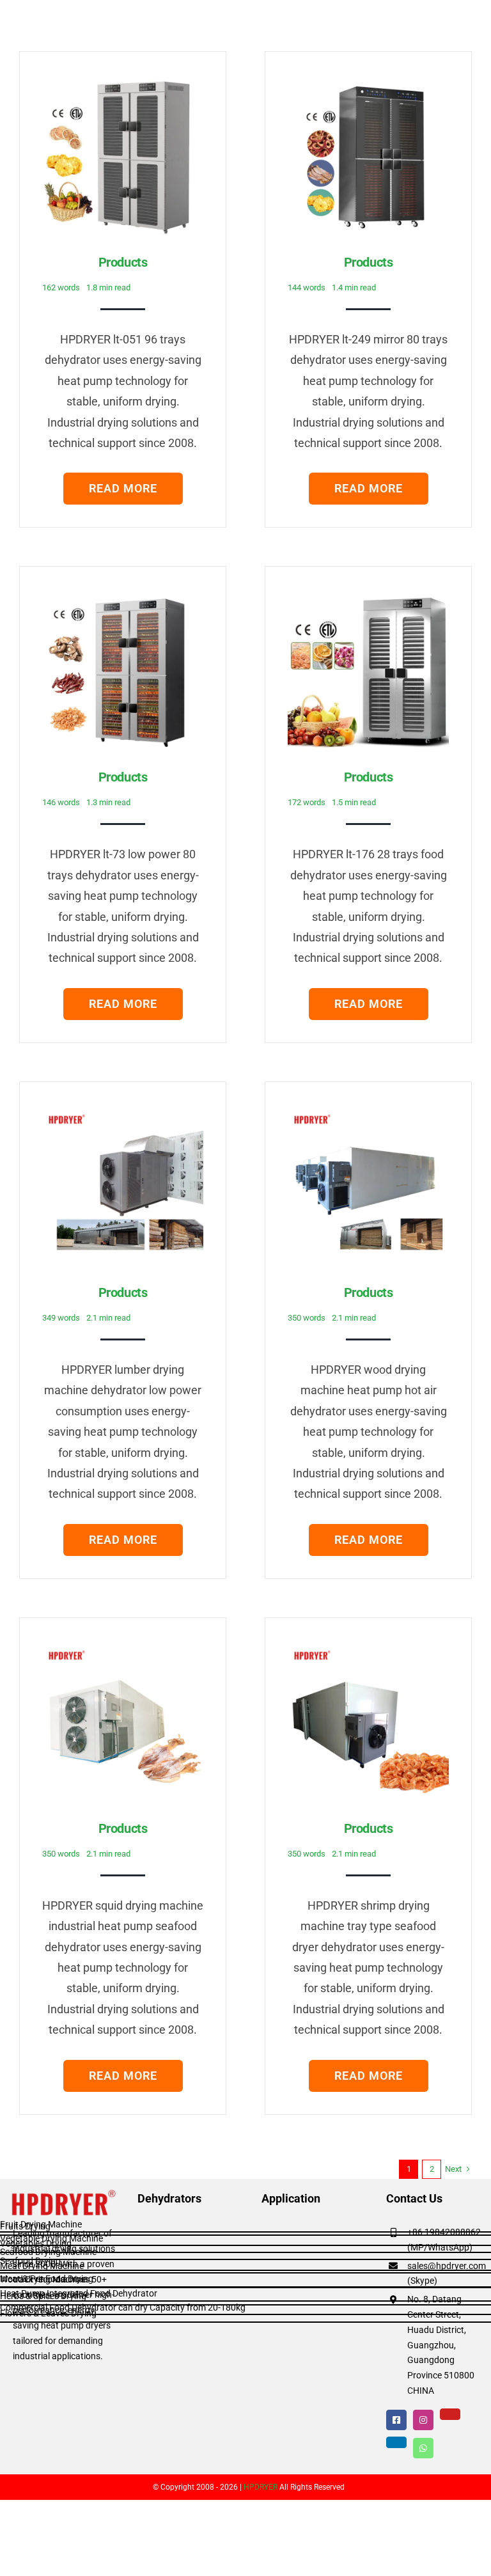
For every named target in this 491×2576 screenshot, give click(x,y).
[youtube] (450, 2414)
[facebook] (396, 2420)
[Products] (123, 84)
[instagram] (423, 2420)
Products (123, 262)
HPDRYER (261, 2487)
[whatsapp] (423, 2448)
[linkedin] (396, 2442)
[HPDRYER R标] (65, 2194)
